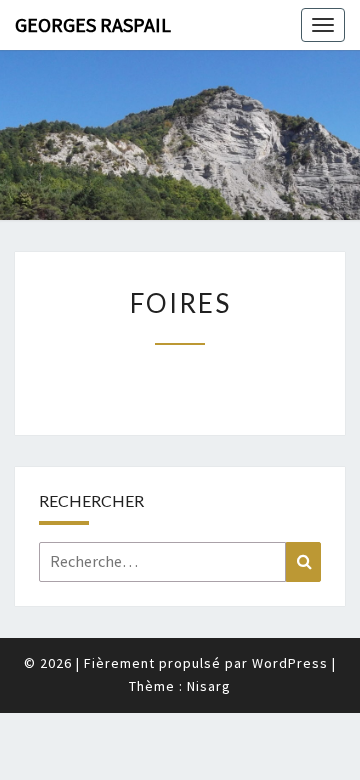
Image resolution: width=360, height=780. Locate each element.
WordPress (290, 663)
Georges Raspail (93, 24)
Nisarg (209, 686)
